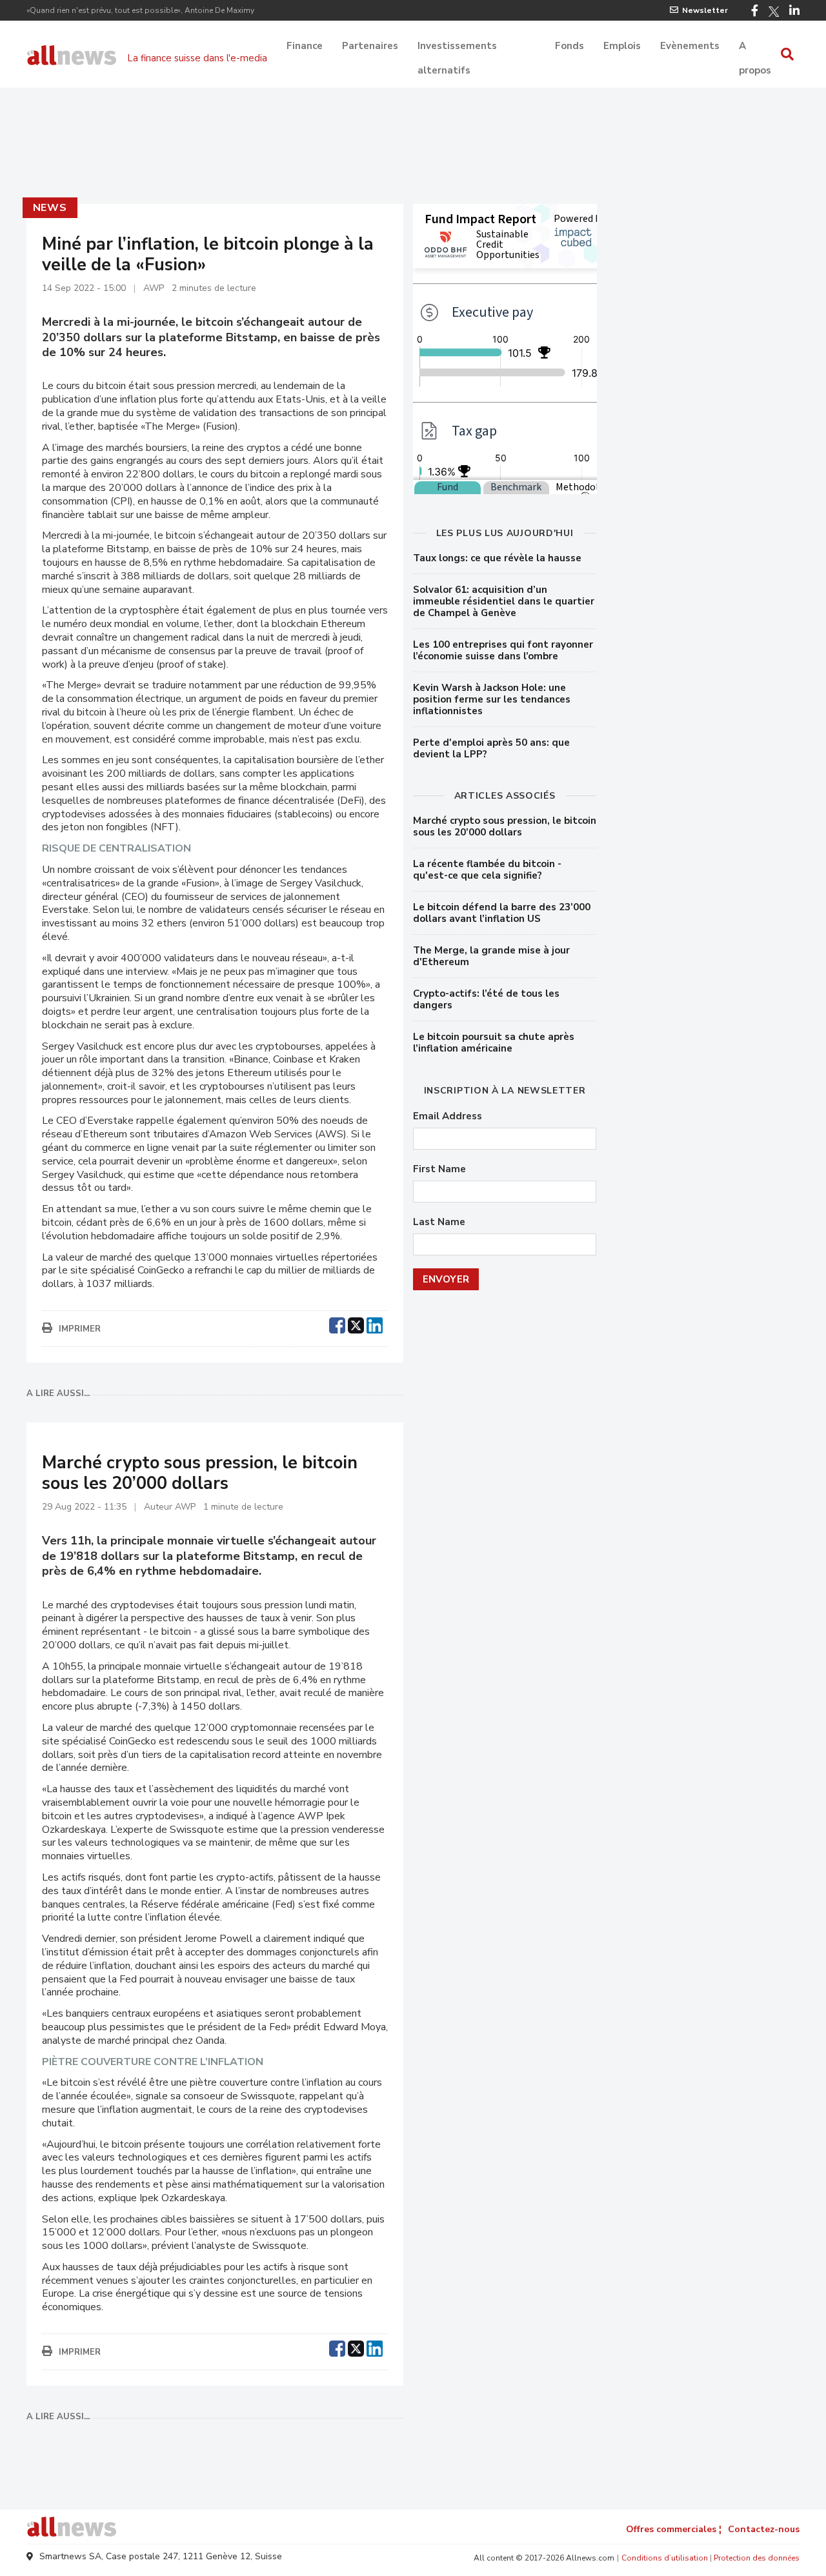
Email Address (448, 1116)
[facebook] (337, 1324)
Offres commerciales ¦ (674, 2529)
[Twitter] (774, 12)
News (50, 208)
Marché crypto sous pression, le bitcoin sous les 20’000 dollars (505, 826)
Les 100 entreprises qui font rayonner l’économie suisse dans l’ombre (503, 650)
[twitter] (356, 1324)
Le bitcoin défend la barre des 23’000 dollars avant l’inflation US (502, 913)
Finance (305, 46)
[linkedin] (375, 1324)
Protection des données (757, 2558)
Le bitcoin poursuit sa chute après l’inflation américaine (494, 1043)
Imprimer (80, 1329)
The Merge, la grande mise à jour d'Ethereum (491, 956)
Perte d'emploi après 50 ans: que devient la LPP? (491, 748)
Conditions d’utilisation (665, 2558)
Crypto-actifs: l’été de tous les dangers (486, 999)
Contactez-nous (764, 2529)
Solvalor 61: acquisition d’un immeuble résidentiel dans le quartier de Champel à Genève (504, 601)
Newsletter (705, 10)
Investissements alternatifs (457, 47)
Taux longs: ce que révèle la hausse (497, 558)
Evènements (690, 46)
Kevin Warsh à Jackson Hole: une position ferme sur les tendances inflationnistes (492, 699)
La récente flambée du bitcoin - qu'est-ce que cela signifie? (487, 870)
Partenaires (370, 46)
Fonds (569, 46)
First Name (439, 1169)
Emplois (622, 46)
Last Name (439, 1222)
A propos (755, 47)
